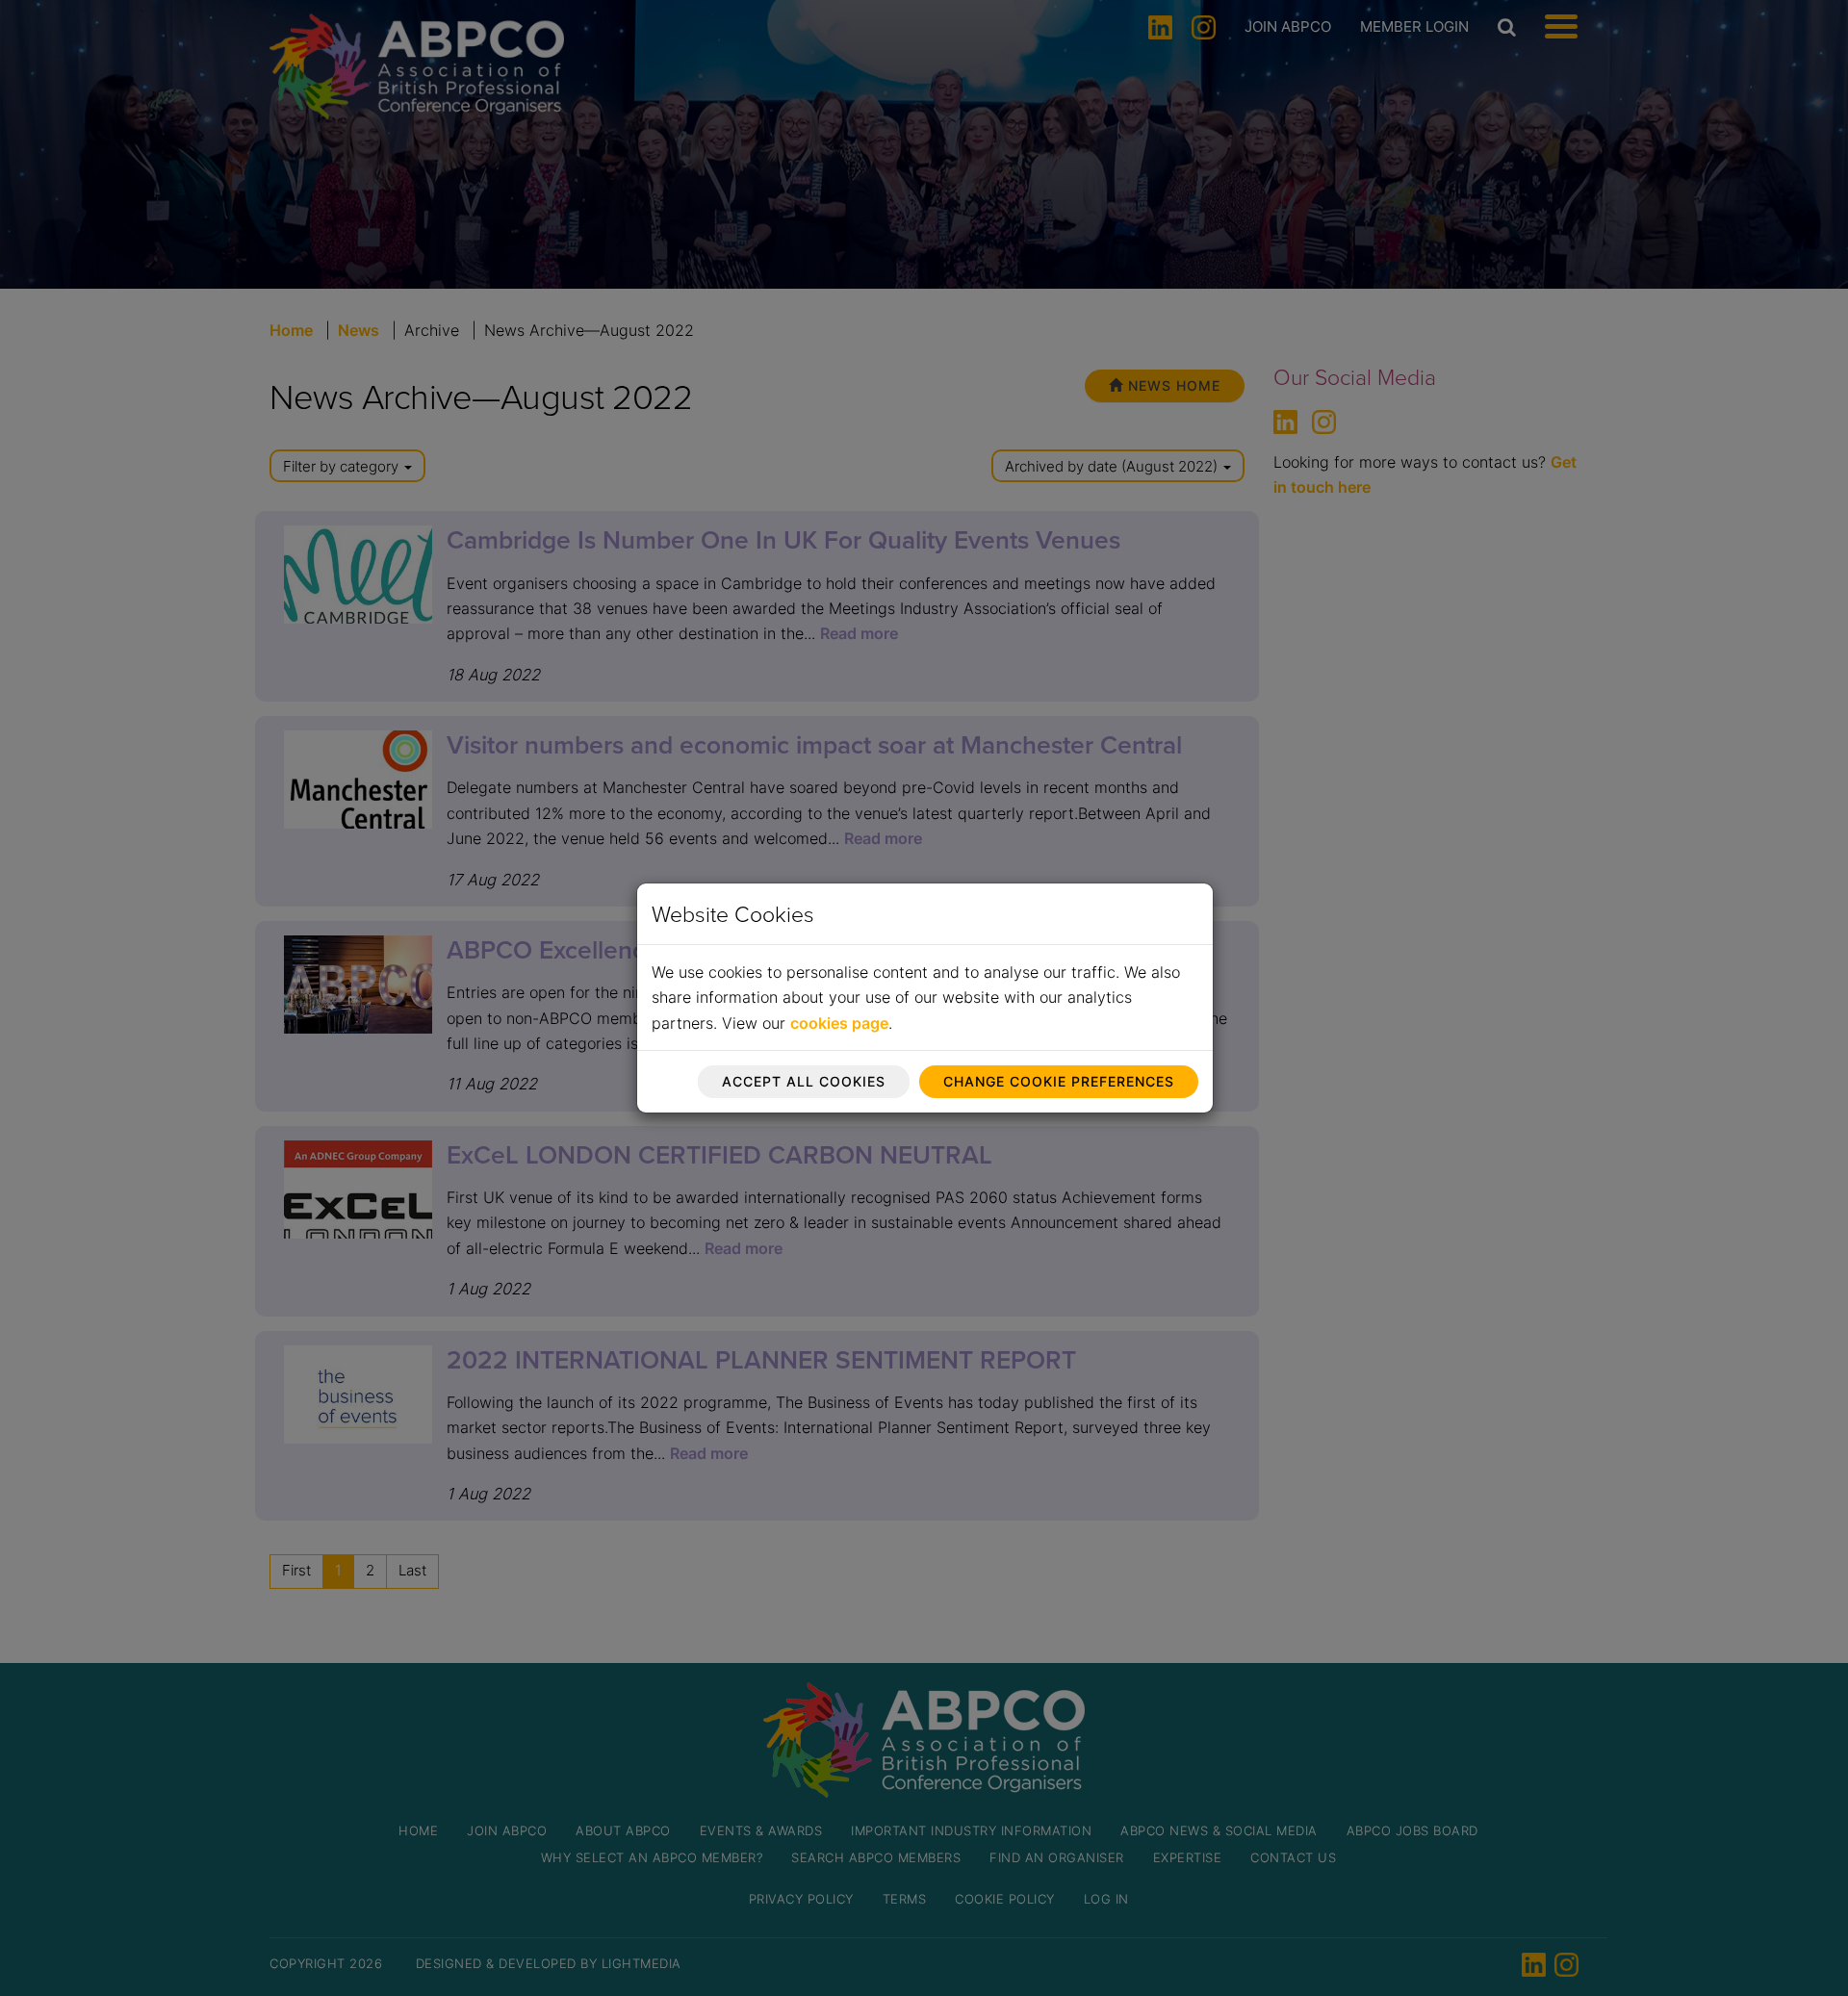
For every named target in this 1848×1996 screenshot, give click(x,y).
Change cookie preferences (1059, 1081)
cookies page (839, 1023)
